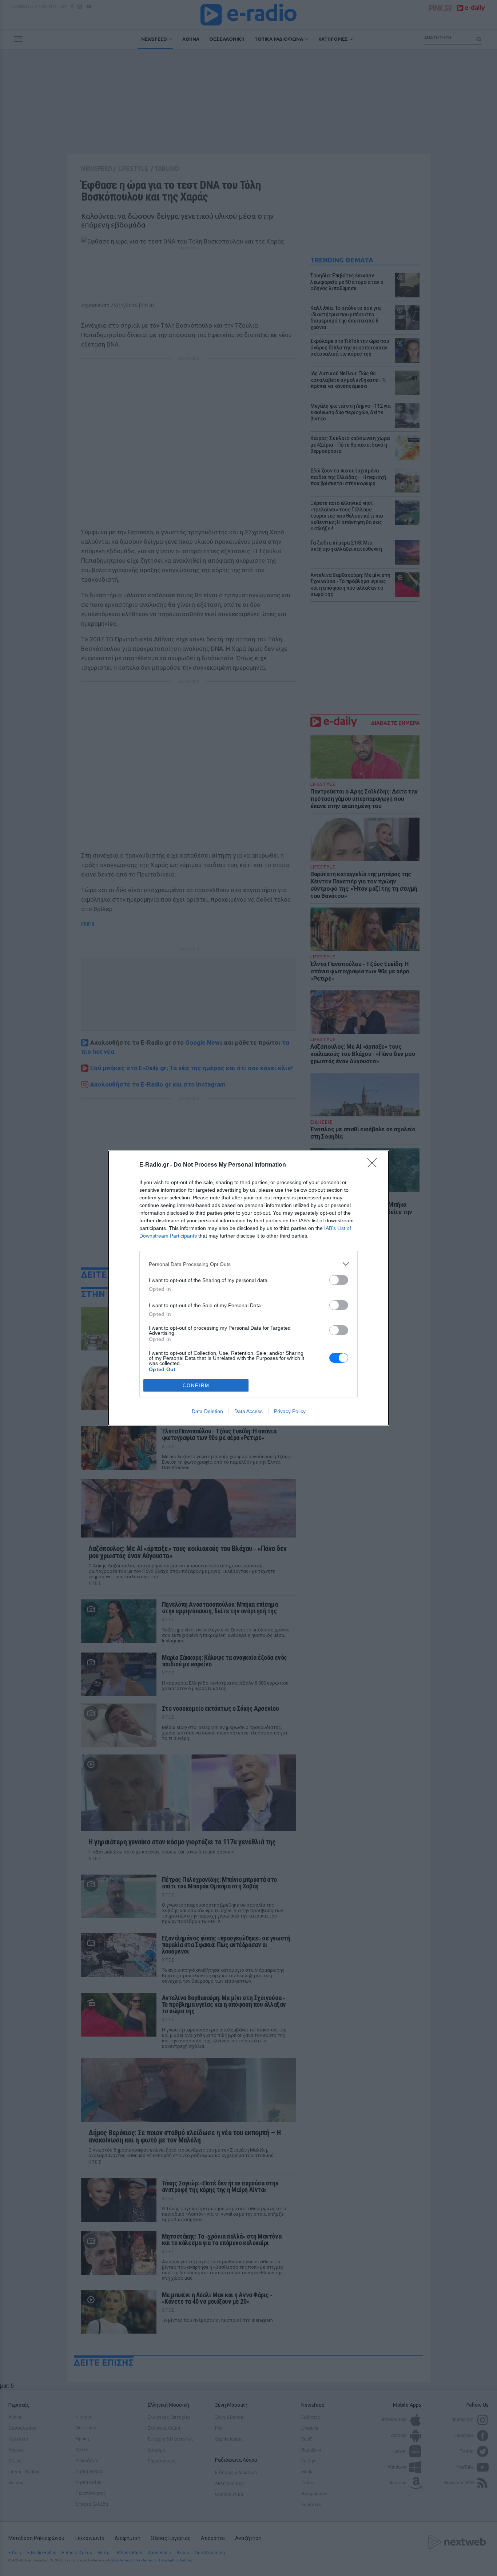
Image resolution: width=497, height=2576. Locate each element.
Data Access (249, 1411)
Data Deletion (207, 1411)
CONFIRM (196, 1386)
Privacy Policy (290, 1411)
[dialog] (249, 1288)
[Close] (374, 1165)
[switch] (339, 1280)
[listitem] (249, 1264)
